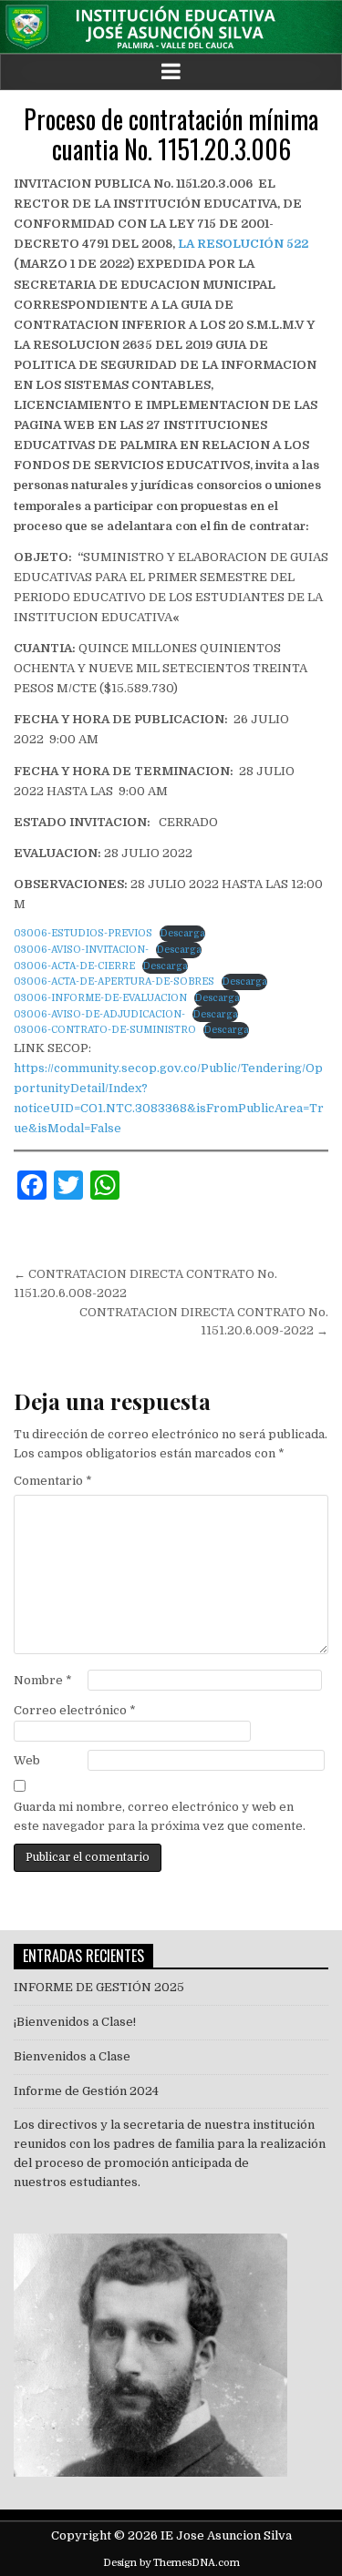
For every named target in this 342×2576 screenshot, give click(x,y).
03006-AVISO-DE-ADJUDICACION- (99, 1014)
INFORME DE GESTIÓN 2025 (99, 1987)
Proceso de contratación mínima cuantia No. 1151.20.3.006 (171, 134)
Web (27, 1760)
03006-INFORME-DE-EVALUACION (100, 998)
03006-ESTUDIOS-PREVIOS (83, 933)
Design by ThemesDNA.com (171, 2563)
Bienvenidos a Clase (72, 2056)
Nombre (43, 1680)
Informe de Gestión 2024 (86, 2091)
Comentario (53, 1481)
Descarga (182, 933)
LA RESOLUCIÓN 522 (243, 244)
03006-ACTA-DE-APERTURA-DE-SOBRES (114, 981)
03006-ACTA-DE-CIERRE (74, 966)
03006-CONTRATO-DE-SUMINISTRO (105, 1030)
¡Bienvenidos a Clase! (75, 2022)
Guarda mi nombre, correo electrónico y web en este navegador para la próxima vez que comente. (160, 1816)
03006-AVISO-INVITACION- (81, 950)
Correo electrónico (75, 1710)
